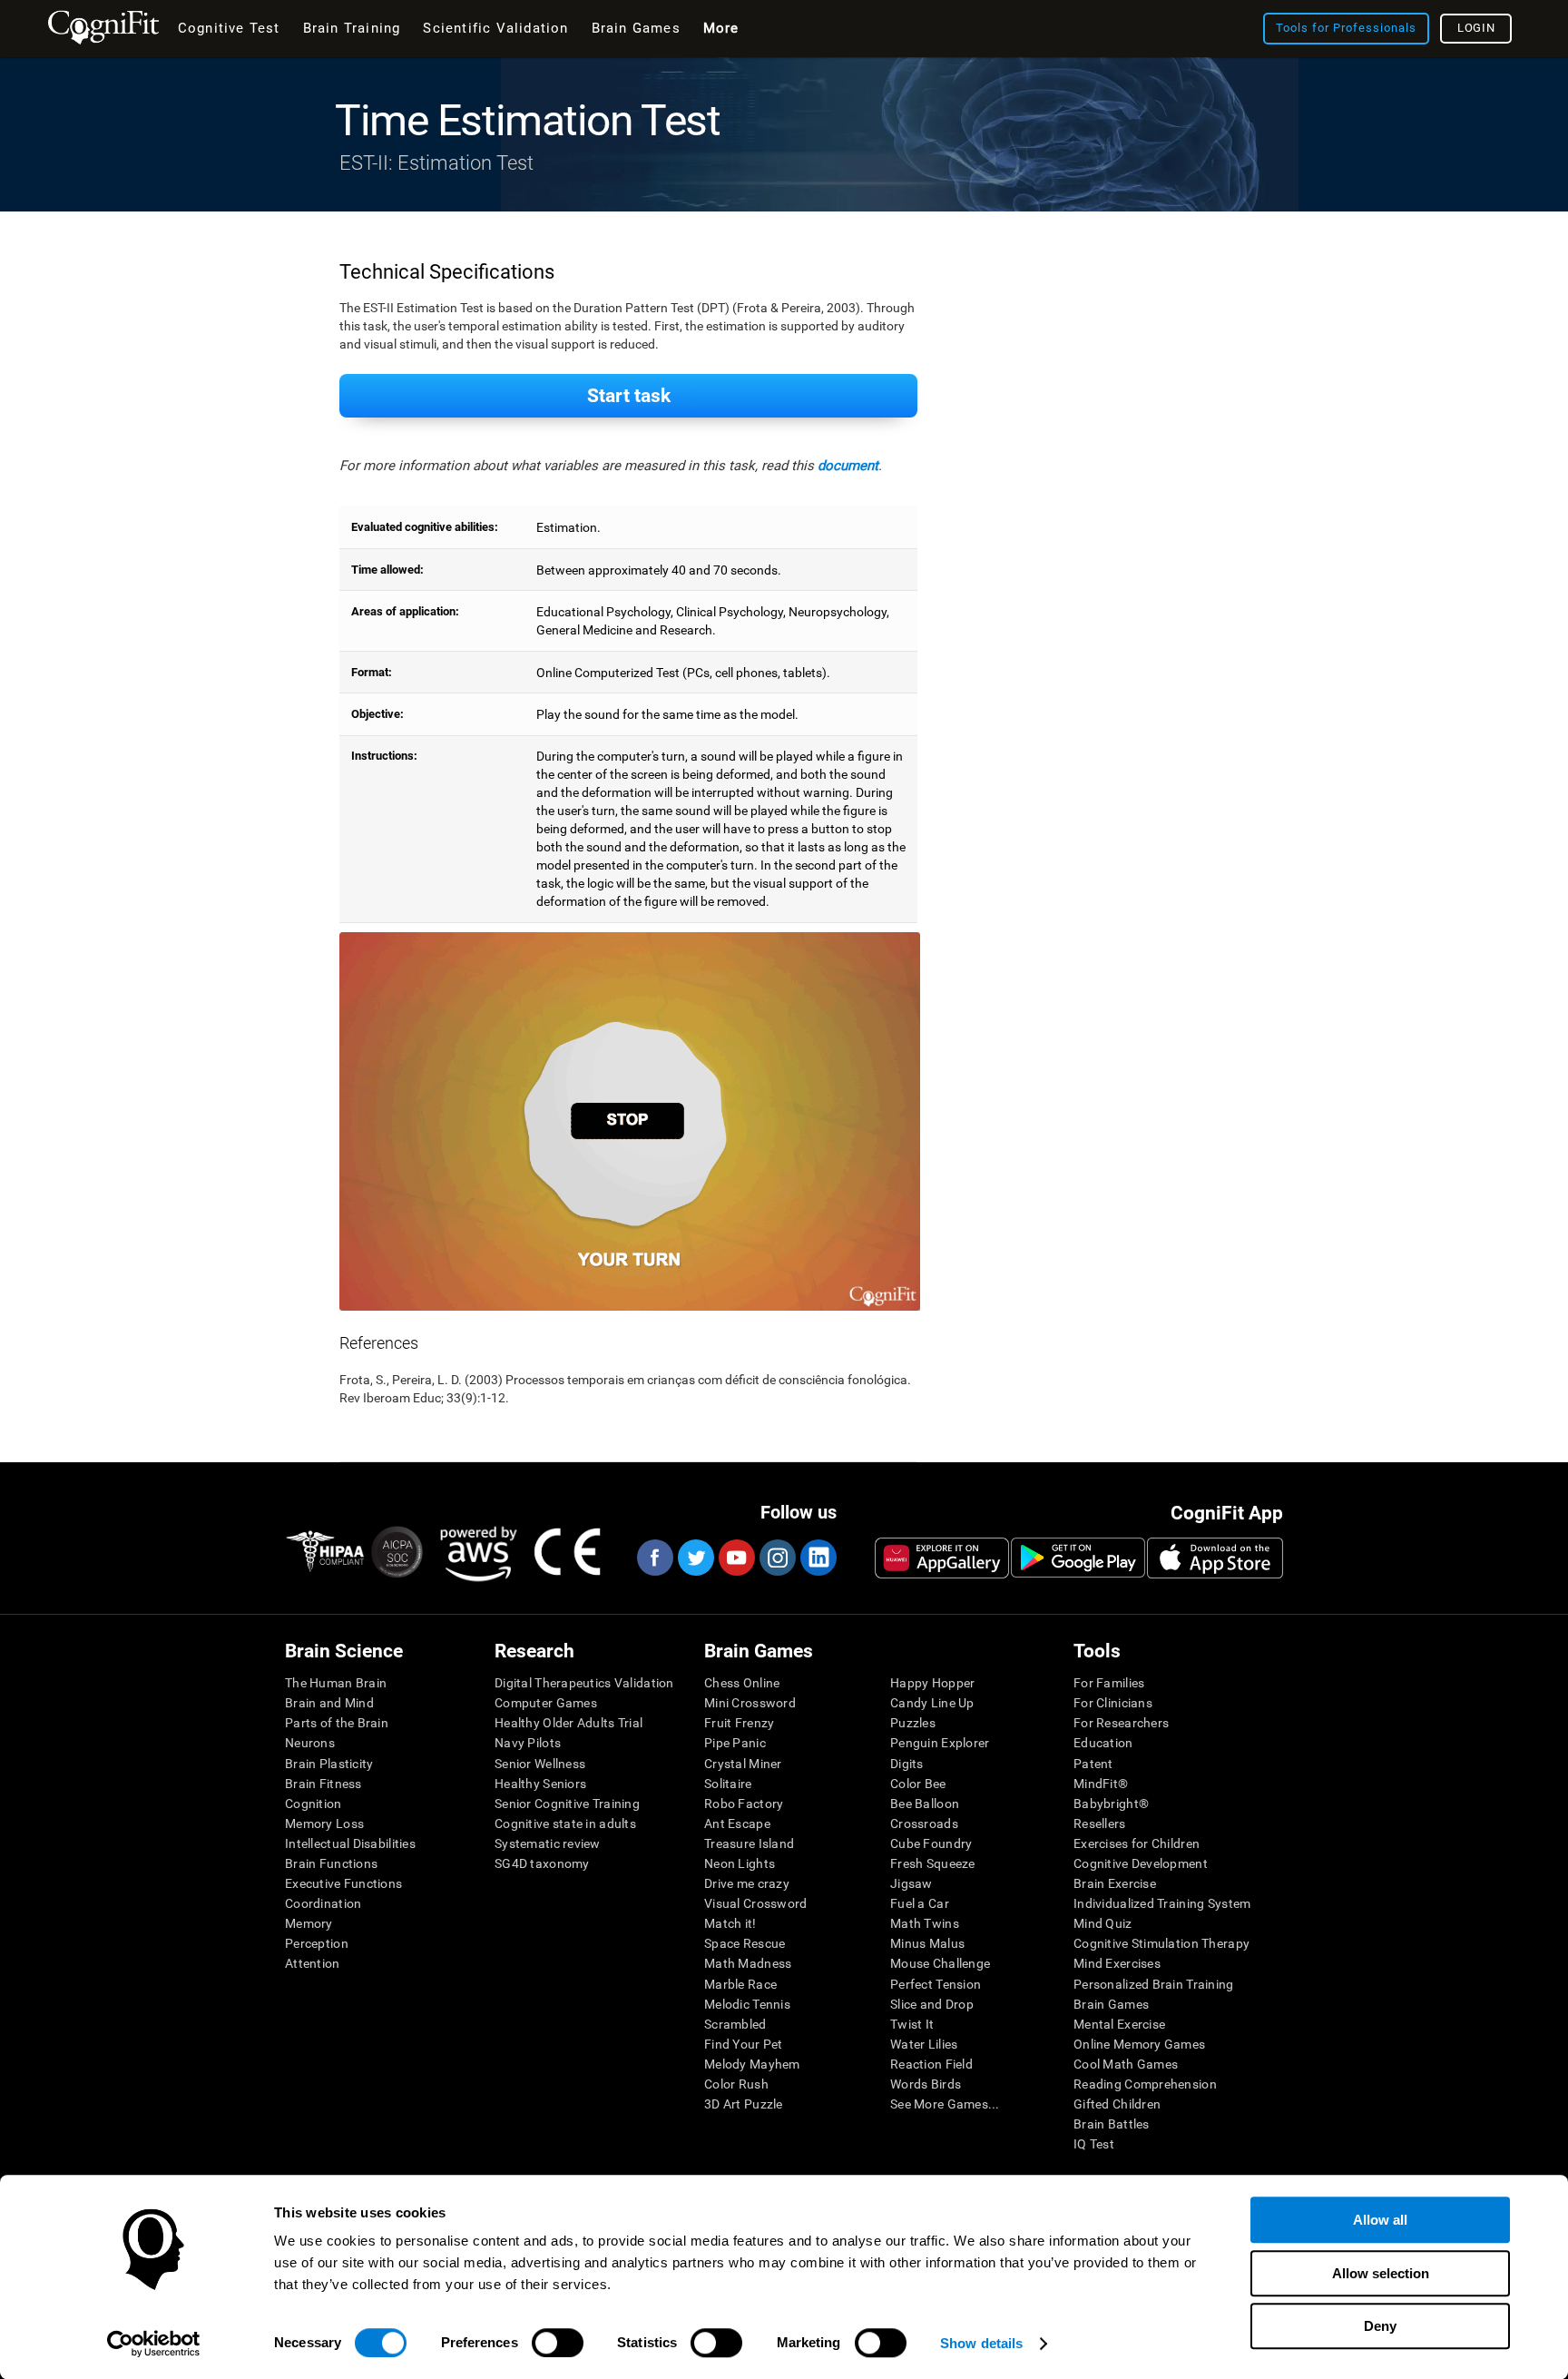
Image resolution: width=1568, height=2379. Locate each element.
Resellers (1100, 1824)
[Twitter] (695, 1558)
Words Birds (926, 2084)
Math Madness (748, 1963)
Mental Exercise (1119, 2024)
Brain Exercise (1115, 1883)
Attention (313, 1963)
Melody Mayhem (752, 2064)
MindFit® (1101, 1784)
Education (1103, 1743)
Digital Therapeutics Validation (584, 1683)
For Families (1109, 1683)
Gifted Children (1117, 2104)
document (848, 466)
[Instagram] (777, 1558)
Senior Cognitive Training (567, 1804)
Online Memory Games (1139, 2044)
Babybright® (1111, 1804)
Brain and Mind (329, 1703)
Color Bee (918, 1784)
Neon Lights (740, 1863)
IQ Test (1094, 2144)
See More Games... (945, 2104)
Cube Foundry (931, 1843)
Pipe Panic (735, 1743)
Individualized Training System (1162, 1903)
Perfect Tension (936, 1984)
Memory (309, 1923)
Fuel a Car (920, 1903)
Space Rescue (745, 1943)
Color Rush (736, 2084)
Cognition (314, 1804)
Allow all (1380, 2220)
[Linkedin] (818, 1558)
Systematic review (548, 1843)
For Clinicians (1113, 1703)
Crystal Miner (743, 1764)
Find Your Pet (744, 2044)
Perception (317, 1943)
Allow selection (1381, 2273)
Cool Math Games (1126, 2064)
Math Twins (925, 1923)
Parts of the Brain (337, 1723)
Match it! (730, 1923)
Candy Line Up (932, 1703)
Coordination (323, 1903)
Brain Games (1111, 2004)
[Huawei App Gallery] (942, 1558)
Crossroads (924, 1824)
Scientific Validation (495, 28)
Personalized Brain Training (1154, 1984)
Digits (907, 1764)
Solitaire (728, 1784)
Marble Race (740, 1984)
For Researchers (1121, 1723)
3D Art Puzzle (744, 2104)
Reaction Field (931, 2064)
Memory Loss (324, 1824)
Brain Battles (1112, 2124)
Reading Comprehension (1145, 2084)
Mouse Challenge (940, 1963)
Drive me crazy (747, 1883)
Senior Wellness (540, 1764)
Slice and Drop (932, 2004)
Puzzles (913, 1723)
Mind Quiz (1103, 1923)
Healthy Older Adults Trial (568, 1723)
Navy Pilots (528, 1743)
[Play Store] (1078, 1558)
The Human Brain (336, 1683)
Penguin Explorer (940, 1743)
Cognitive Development (1141, 1863)
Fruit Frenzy (739, 1723)
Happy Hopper (932, 1683)
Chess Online (742, 1683)
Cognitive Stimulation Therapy (1161, 1943)
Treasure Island (749, 1843)
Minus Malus (927, 1943)
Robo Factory (744, 1804)
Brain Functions (331, 1863)
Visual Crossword (755, 1903)
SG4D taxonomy (542, 1863)
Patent (1093, 1764)
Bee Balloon (925, 1804)
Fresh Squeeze (933, 1863)
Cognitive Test (229, 28)
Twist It (912, 2024)
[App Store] (1215, 1558)
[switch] (558, 2343)
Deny (1380, 2326)
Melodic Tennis (747, 2004)
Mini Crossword (750, 1703)
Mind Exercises (1117, 1963)
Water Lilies (924, 2044)
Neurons (310, 1743)
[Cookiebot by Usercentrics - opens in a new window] (154, 2344)
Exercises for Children (1137, 1843)
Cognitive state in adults (565, 1824)
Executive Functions (343, 1883)
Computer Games (546, 1703)
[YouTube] (736, 1558)
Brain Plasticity (329, 1764)
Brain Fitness (323, 1784)
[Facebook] (654, 1558)
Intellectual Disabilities (350, 1843)
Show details (981, 2343)
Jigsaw (911, 1883)
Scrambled (735, 2024)
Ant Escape (737, 1824)
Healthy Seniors (540, 1784)
